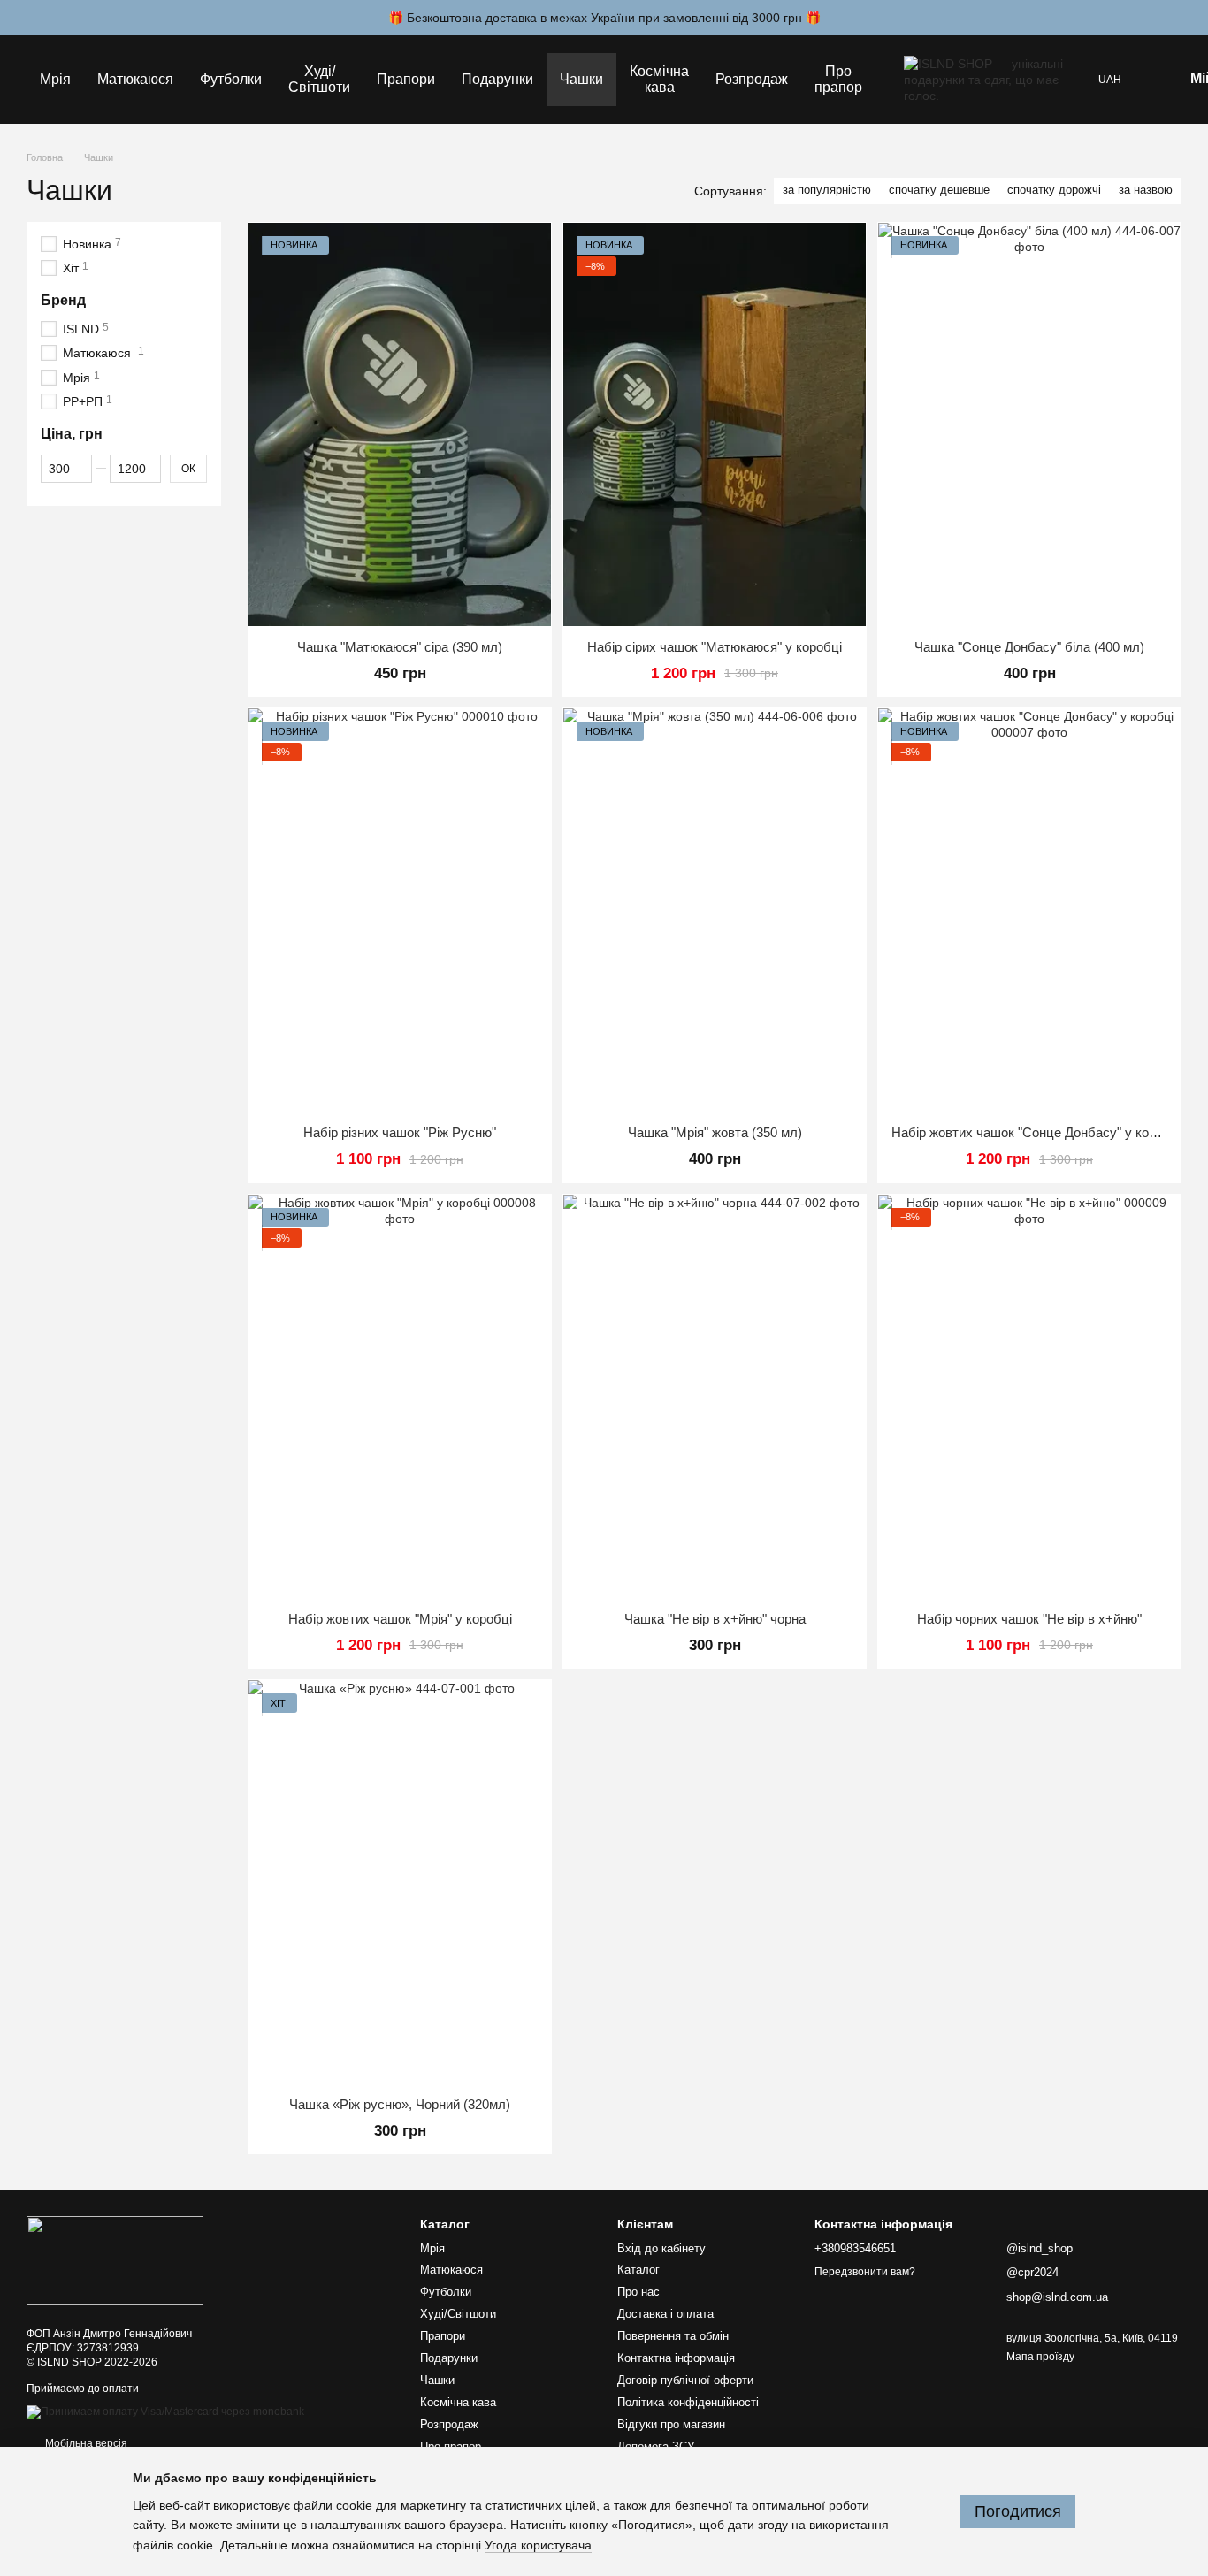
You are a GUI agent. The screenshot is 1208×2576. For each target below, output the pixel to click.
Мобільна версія (85, 2443)
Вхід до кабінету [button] (661, 2248)
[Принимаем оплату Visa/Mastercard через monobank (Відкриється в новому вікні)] (165, 2412)
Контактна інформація (676, 2358)
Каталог (638, 2270)
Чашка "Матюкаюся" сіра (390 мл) (400, 647)
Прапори (406, 79)
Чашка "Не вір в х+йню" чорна (715, 1619)
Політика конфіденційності (688, 2402)
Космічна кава (659, 79)
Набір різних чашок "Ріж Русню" (400, 1132)
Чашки (581, 79)
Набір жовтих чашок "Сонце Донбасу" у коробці (1036, 1132)
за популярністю (827, 190)
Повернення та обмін (673, 2336)
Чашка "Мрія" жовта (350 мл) (715, 1132)
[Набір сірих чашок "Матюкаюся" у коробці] (715, 424)
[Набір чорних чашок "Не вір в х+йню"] (1029, 1396)
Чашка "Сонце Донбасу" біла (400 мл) (1029, 647)
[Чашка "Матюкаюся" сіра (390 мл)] (400, 424)
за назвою (1146, 190)
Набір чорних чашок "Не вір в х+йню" (1029, 1619)
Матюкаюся (135, 79)
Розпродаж (752, 79)
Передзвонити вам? (865, 2272)
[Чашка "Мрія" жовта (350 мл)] (715, 910)
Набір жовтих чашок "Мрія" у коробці (400, 1619)
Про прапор (838, 79)
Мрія (55, 79)
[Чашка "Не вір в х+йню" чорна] (715, 1396)
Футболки (231, 79)
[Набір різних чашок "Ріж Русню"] (400, 910)
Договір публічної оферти (685, 2380)
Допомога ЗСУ (656, 2446)
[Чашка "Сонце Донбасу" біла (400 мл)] (1029, 424)
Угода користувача (538, 2545)
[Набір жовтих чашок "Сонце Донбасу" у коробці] (1029, 910)
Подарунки (497, 79)
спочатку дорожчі (1054, 190)
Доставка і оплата (665, 2314)
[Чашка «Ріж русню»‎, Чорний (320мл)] (400, 1882)
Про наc (638, 2292)
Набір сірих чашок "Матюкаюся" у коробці (715, 647)
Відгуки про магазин (671, 2424)
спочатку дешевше (939, 190)
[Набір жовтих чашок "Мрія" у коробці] (400, 1396)
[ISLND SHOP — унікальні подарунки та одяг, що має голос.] (115, 2260)
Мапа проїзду (1040, 2357)
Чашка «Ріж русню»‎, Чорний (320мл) (400, 2104)
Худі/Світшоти (319, 79)
